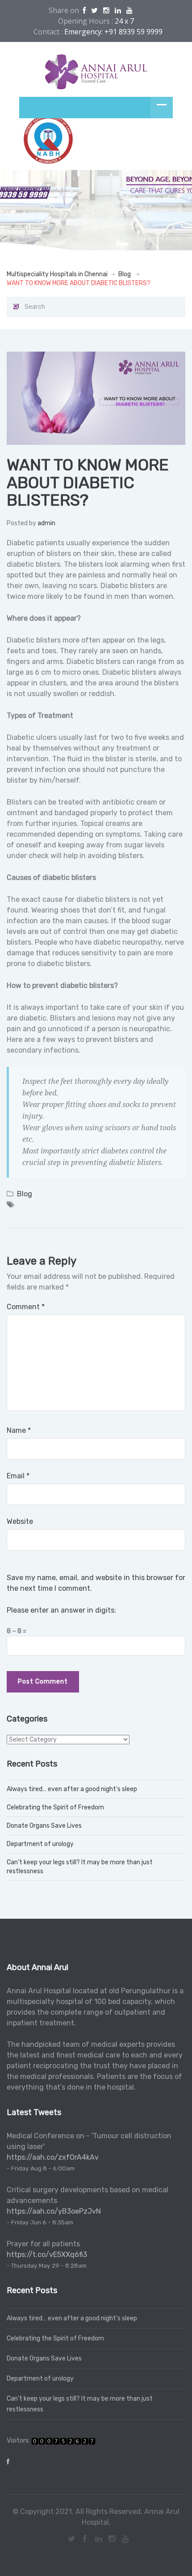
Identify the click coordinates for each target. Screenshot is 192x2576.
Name (19, 1430)
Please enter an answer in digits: (61, 1610)
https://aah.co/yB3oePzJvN (54, 2211)
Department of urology (40, 1844)
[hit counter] (63, 2441)
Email (18, 1476)
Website (20, 1521)
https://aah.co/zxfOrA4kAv (53, 2157)
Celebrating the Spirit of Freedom (55, 1807)
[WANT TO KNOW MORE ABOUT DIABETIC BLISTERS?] (96, 398)
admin (46, 523)
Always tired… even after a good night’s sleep (72, 1789)
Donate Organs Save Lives (44, 1826)
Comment (26, 1307)
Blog (125, 274)
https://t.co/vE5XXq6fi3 (47, 2255)
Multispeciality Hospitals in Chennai (57, 274)
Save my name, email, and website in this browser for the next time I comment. (96, 1583)
